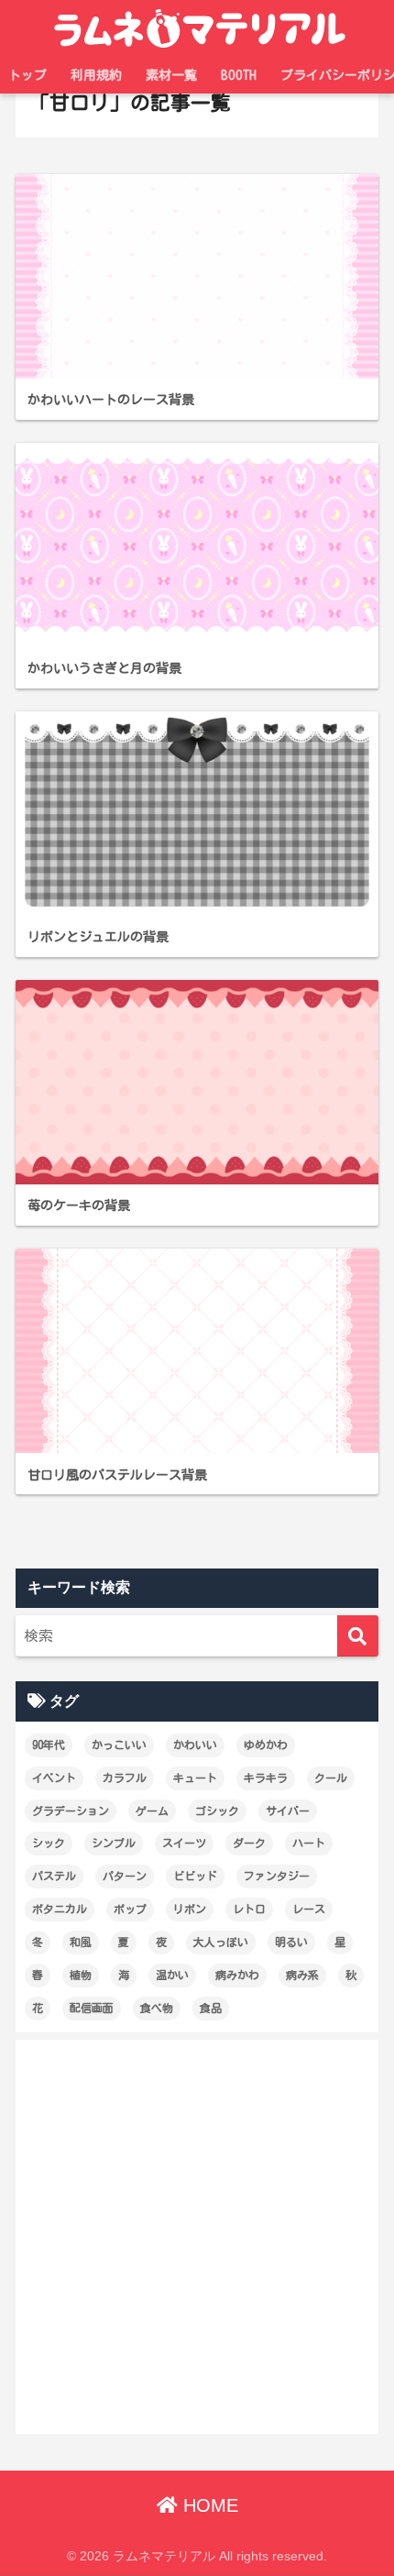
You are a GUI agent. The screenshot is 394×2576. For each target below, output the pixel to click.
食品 (211, 2008)
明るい (291, 1942)
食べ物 (157, 2008)
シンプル (114, 1843)
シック (49, 1843)
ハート (309, 1843)
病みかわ (237, 1975)
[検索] (358, 1636)
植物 (81, 1975)
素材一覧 (171, 75)
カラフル (125, 1778)
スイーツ (184, 1843)
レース (309, 1909)
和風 (81, 1942)
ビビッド (195, 1876)
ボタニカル (60, 1909)
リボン (190, 1909)
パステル (54, 1876)
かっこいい (119, 1745)
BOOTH (239, 75)
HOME (208, 2505)
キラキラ (266, 1778)
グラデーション (71, 1811)
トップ (27, 75)
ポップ (130, 1909)
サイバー (288, 1811)
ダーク (249, 1843)
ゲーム (152, 1811)
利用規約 (96, 75)
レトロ (249, 1909)
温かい (172, 1975)
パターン (125, 1876)
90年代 (49, 1745)
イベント (54, 1778)
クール (331, 1778)
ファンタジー (277, 1876)
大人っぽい (221, 1942)
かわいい (195, 1745)
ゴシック (217, 1811)
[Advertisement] (197, 2237)
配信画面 (92, 2008)
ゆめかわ (266, 1745)
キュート (195, 1778)
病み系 (302, 1975)
